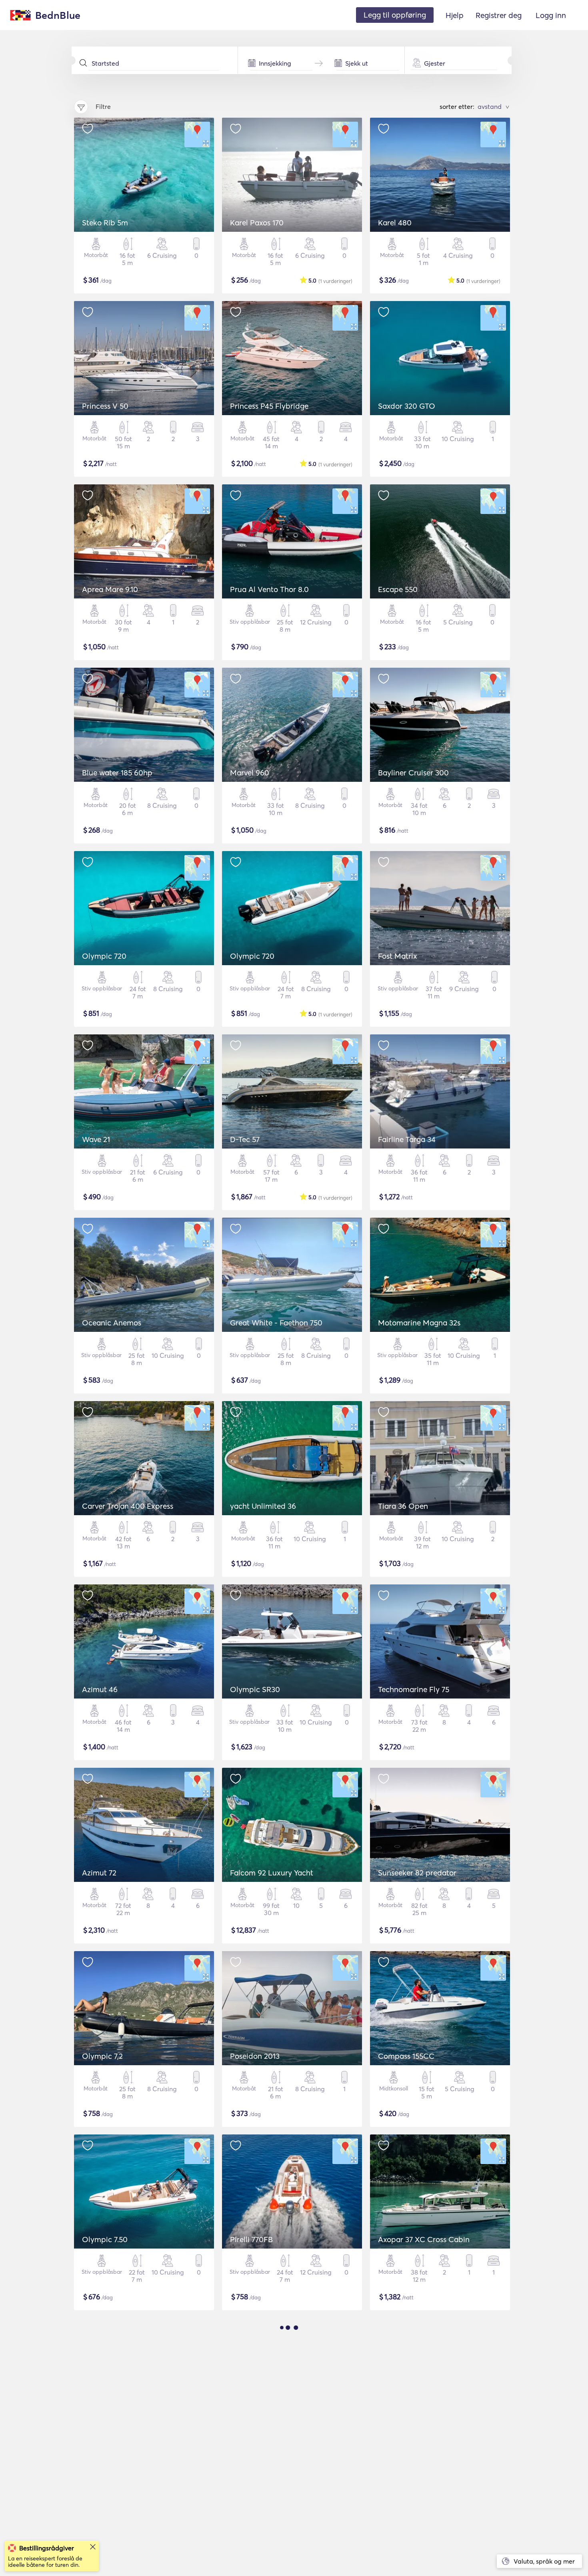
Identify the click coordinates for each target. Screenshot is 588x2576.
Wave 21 (96, 1139)
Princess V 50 (105, 406)
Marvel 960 (250, 773)
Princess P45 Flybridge (269, 406)
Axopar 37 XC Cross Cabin (424, 2239)
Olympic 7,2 (102, 2056)
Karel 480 (395, 223)
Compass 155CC (406, 2056)
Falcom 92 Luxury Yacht (272, 1873)
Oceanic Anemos (112, 1323)
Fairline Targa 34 (407, 1139)
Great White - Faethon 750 (276, 1323)
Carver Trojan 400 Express (128, 1506)
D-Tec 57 (245, 1139)
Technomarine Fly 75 (414, 1689)
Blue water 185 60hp (117, 773)
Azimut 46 (100, 1689)
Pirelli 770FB (251, 2239)
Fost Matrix (398, 956)
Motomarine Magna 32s (419, 1323)
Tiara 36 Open (403, 1506)
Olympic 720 (104, 956)
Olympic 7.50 (105, 2239)
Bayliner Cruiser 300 (413, 773)
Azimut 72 (99, 1873)
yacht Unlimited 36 (263, 1506)
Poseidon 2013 (255, 2056)
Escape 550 (398, 589)
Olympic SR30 (255, 1689)
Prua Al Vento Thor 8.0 (269, 589)
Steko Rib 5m (105, 223)
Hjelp (455, 15)
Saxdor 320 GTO (407, 406)
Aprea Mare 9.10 (110, 589)
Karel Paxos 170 (257, 223)
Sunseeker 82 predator (417, 1873)
